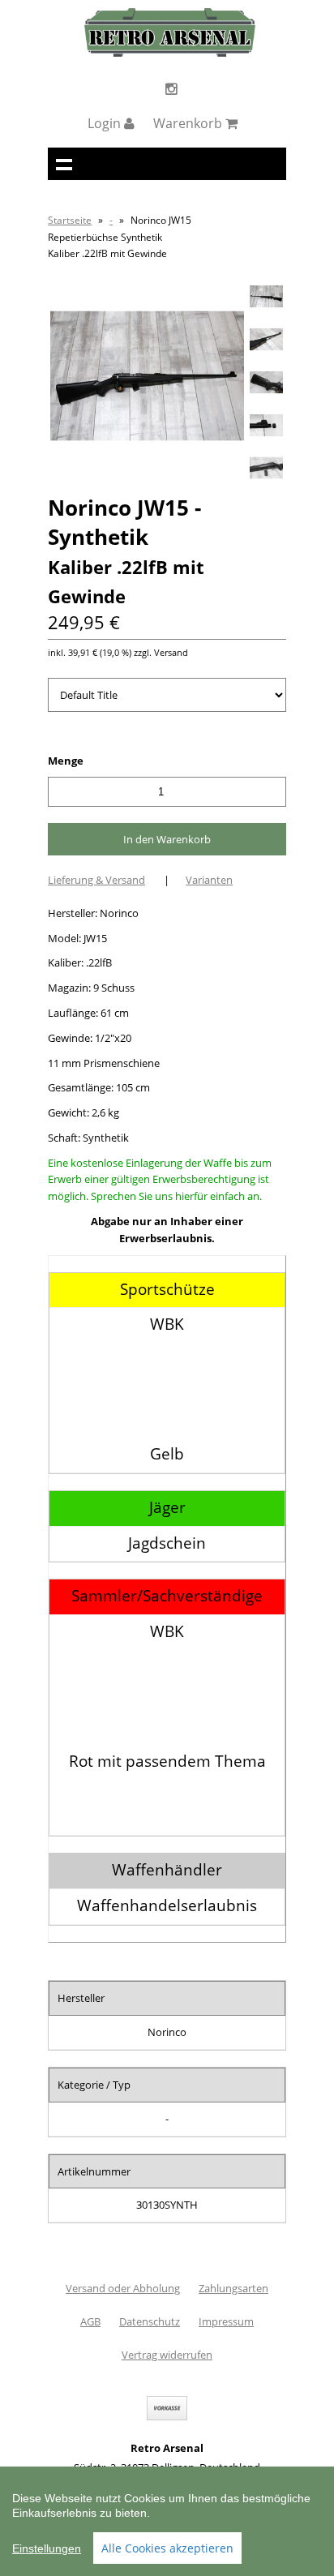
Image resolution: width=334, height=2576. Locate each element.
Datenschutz (150, 2321)
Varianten (209, 880)
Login (106, 123)
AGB (90, 2321)
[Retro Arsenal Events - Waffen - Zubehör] (170, 53)
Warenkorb (189, 123)
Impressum (226, 2321)
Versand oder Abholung (123, 2288)
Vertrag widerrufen (167, 2355)
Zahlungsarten (233, 2288)
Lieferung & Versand (96, 880)
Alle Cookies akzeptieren (167, 2548)
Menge (66, 761)
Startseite (70, 220)
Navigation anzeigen (64, 164)
